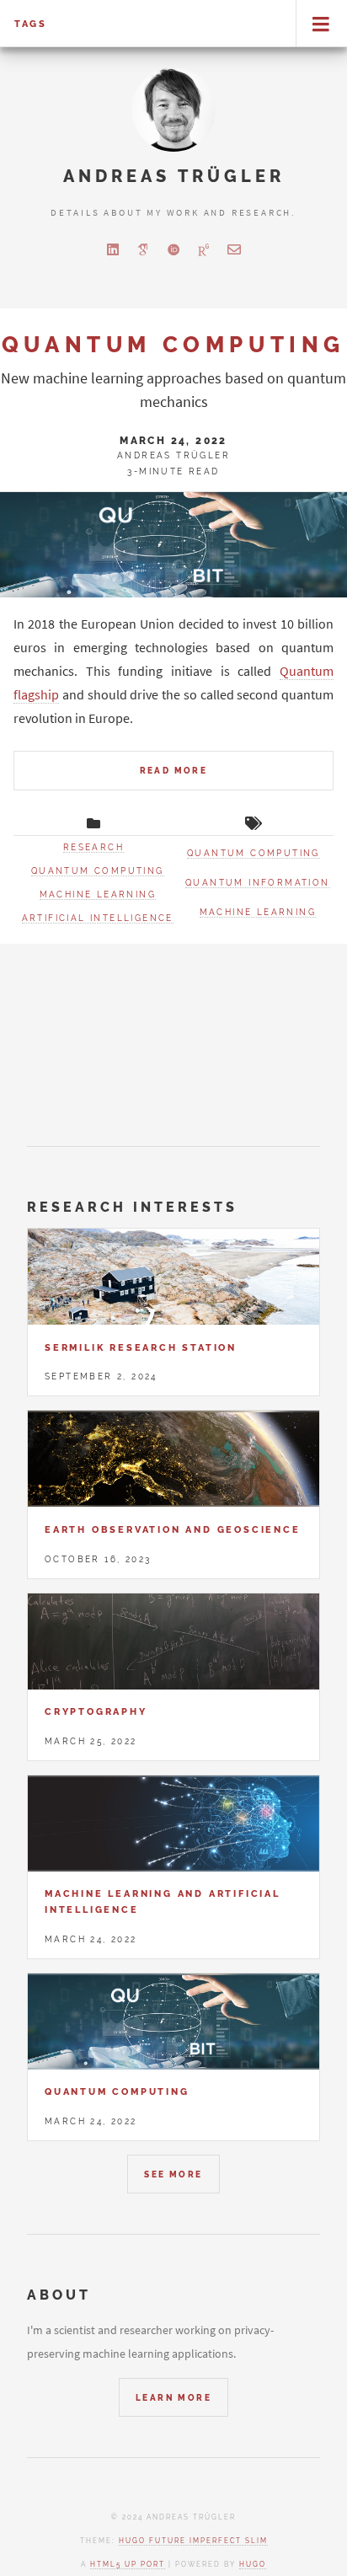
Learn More (173, 2398)
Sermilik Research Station (141, 1347)
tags (31, 24)
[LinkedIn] (113, 249)
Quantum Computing (173, 344)
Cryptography (96, 1711)
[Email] (234, 249)
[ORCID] (173, 249)
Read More (174, 771)
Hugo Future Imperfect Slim (193, 2541)
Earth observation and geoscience (173, 1529)
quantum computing (98, 871)
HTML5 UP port (128, 2564)
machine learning (98, 894)
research (93, 847)
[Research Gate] (204, 249)
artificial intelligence (98, 918)
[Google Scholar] (143, 249)
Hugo (253, 2564)
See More (173, 2174)
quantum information (258, 883)
